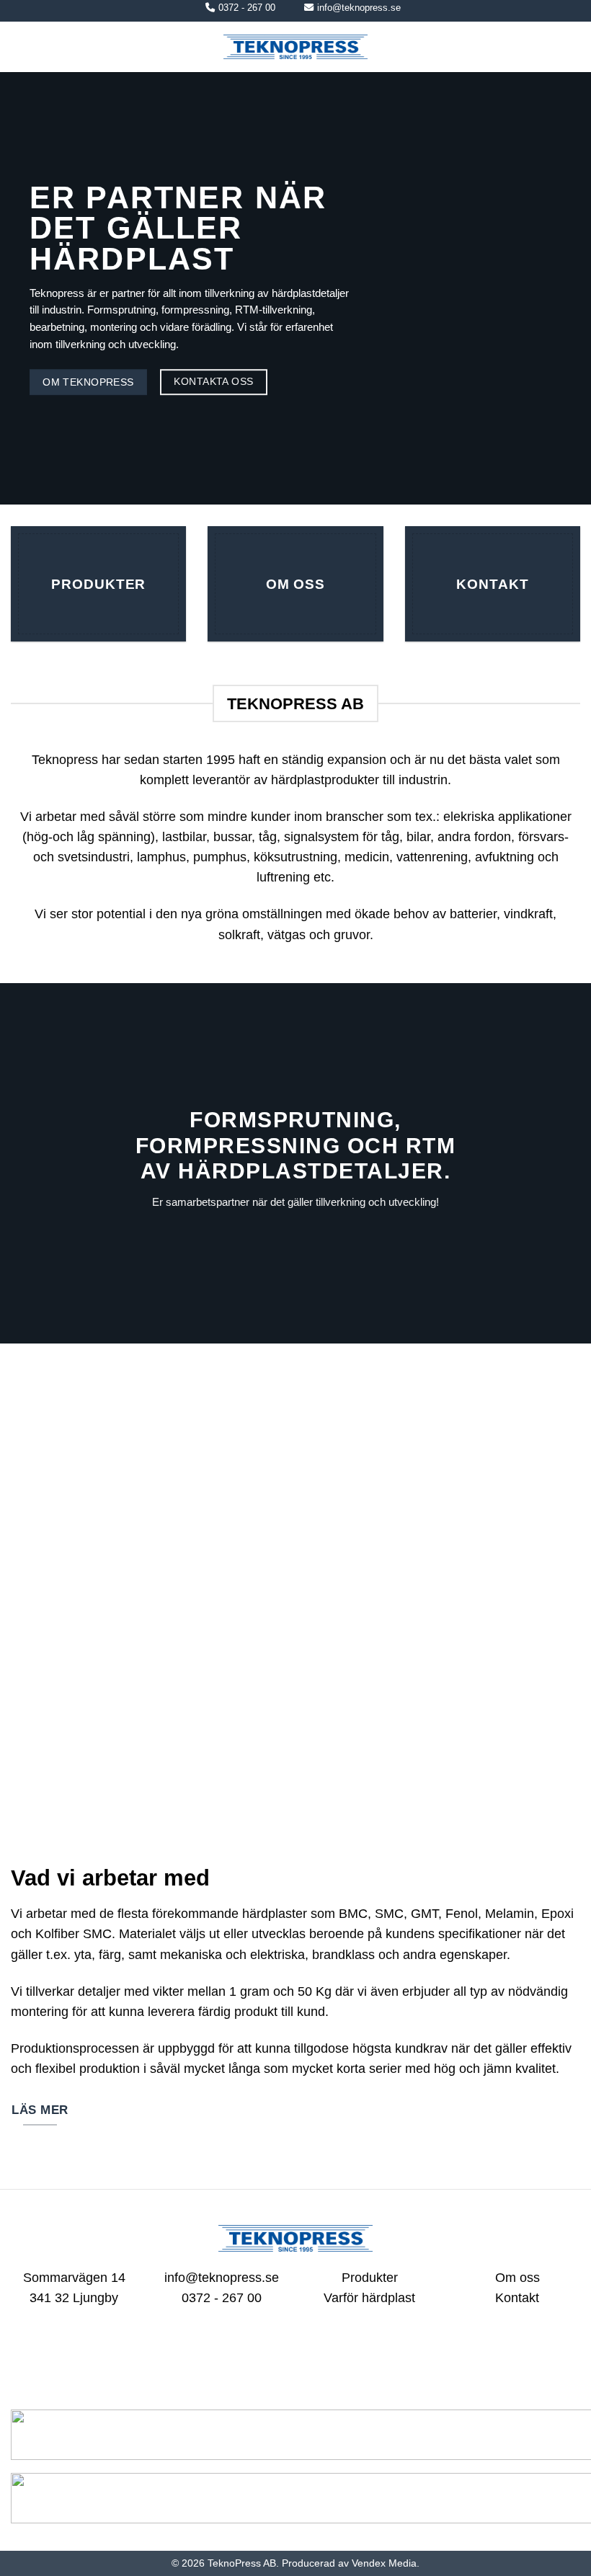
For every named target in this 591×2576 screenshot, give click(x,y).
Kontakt (517, 2298)
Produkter (370, 2278)
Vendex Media (384, 2563)
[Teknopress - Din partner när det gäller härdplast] (295, 47)
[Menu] (21, 47)
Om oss (517, 2278)
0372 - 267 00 (247, 8)
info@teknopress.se (359, 8)
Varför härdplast (369, 2298)
